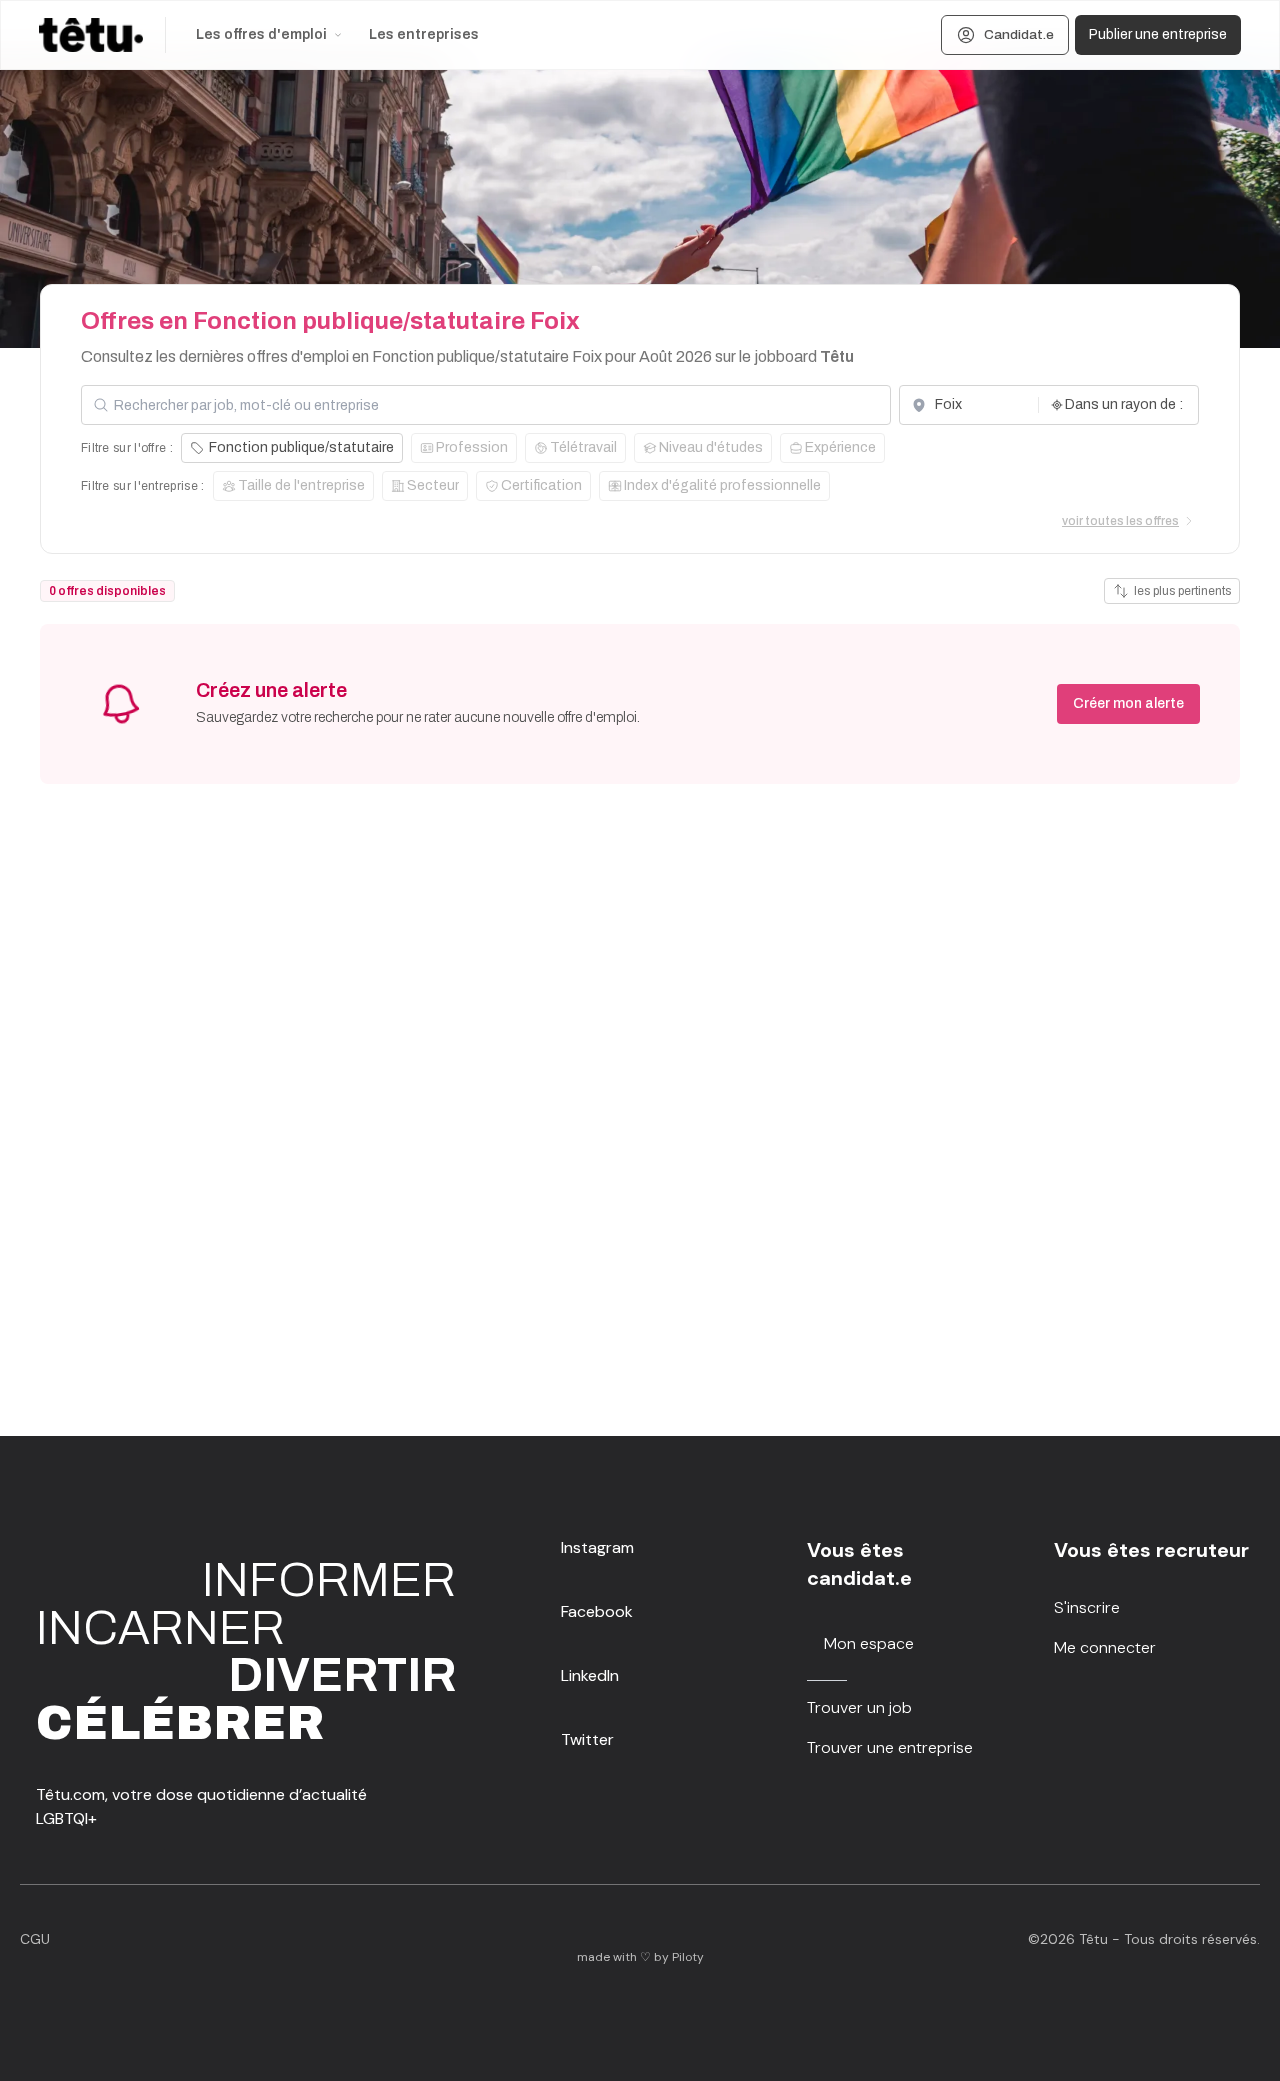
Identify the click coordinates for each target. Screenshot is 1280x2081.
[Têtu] (91, 35)
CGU (35, 1939)
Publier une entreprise (1158, 34)
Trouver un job (859, 1707)
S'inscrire (1087, 1607)
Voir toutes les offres (1120, 521)
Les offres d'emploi (261, 34)
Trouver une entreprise (890, 1747)
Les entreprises (424, 34)
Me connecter (1105, 1647)
